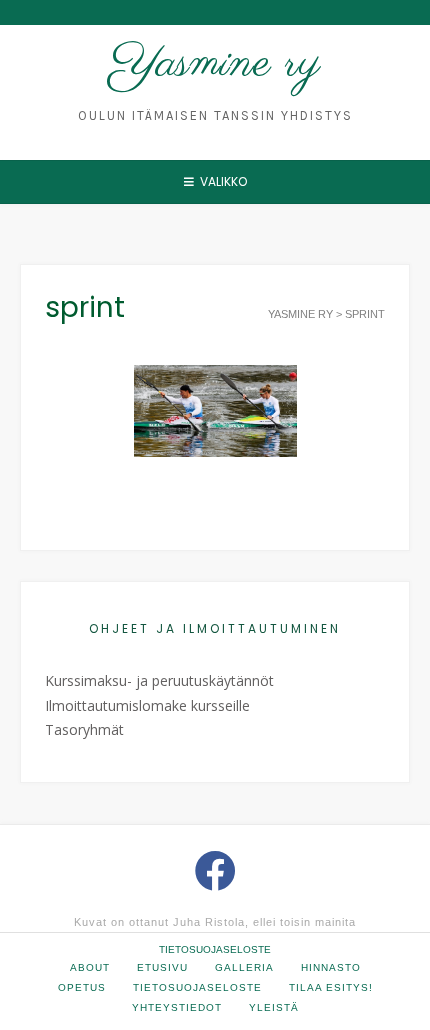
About (90, 967)
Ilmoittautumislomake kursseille (147, 705)
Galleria (244, 967)
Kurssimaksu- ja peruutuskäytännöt (159, 680)
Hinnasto (331, 967)
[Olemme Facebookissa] (215, 870)
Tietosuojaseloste (215, 949)
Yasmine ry (215, 64)
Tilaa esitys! (331, 987)
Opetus (82, 987)
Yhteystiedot (177, 1007)
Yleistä (274, 1007)
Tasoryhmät (84, 729)
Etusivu (162, 967)
